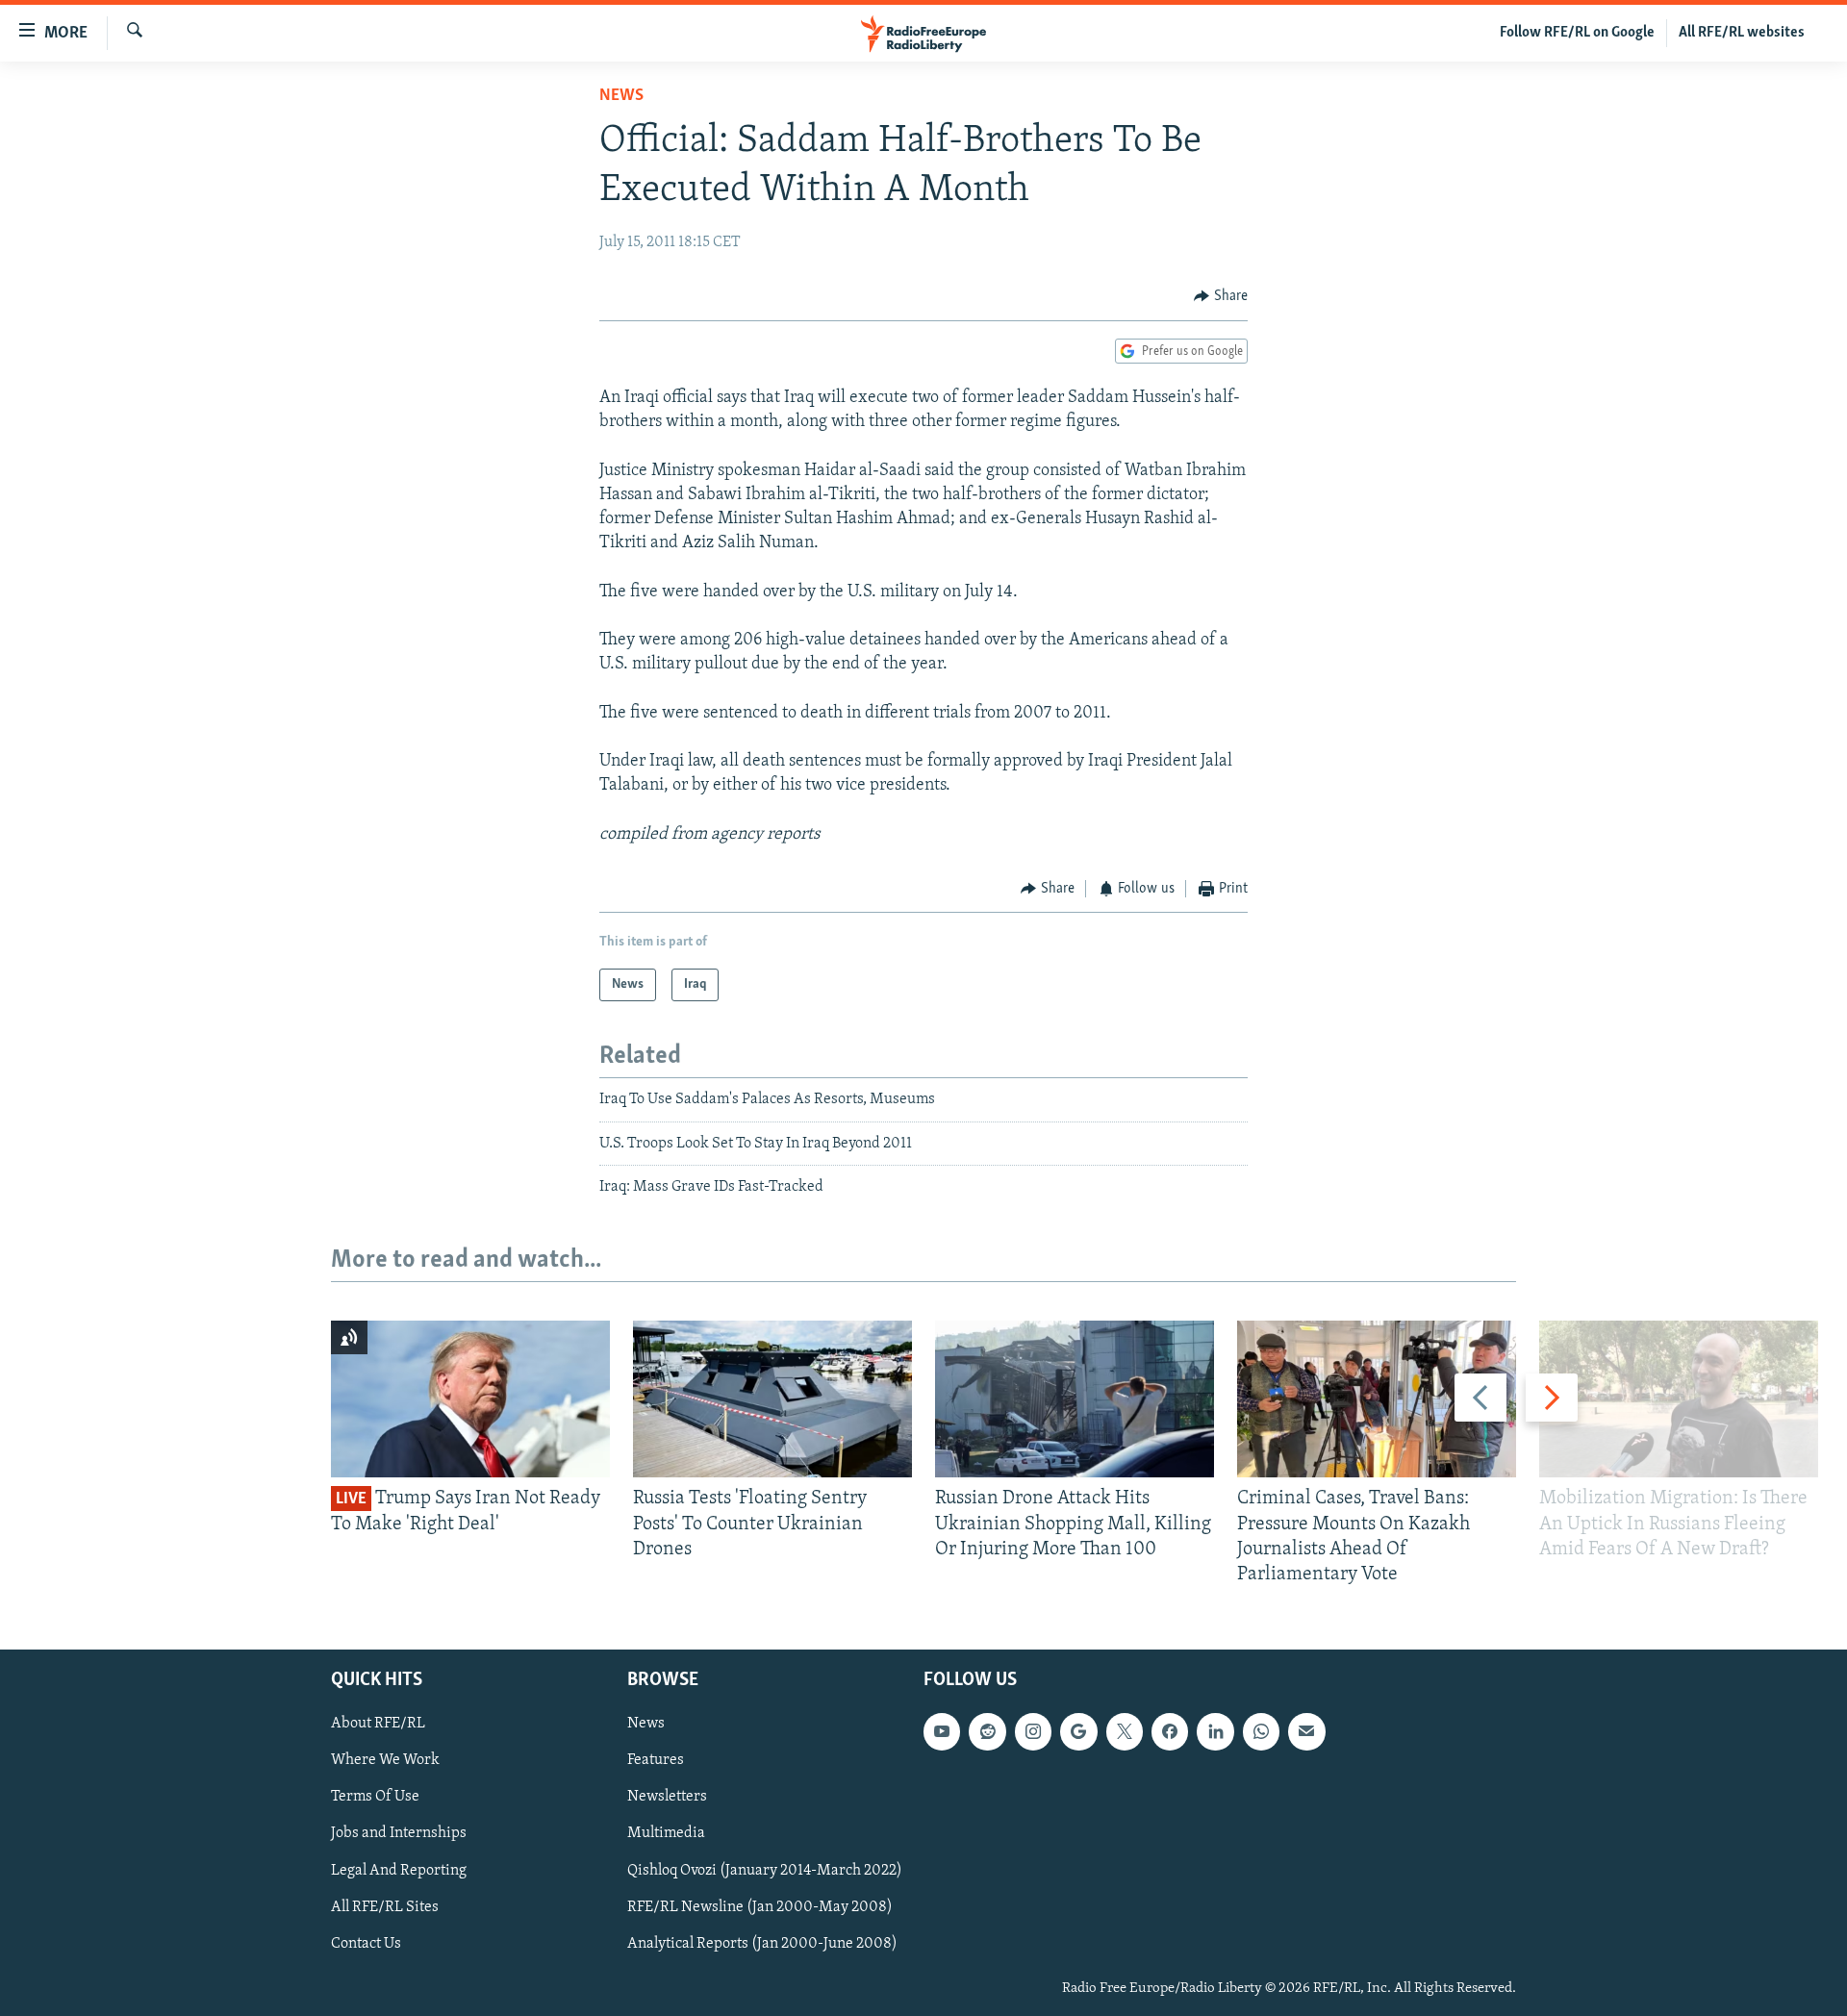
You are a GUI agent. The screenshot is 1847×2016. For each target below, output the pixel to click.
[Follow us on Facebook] (1170, 1732)
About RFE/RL (378, 1725)
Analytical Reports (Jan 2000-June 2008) (762, 1944)
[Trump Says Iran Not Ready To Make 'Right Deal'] (470, 1399)
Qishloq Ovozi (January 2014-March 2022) (765, 1871)
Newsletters (667, 1798)
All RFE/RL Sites (385, 1907)
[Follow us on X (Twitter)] (1125, 1732)
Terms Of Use (375, 1798)
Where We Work (385, 1761)
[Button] (1221, 296)
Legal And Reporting (399, 1871)
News (621, 96)
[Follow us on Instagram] (1033, 1732)
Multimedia (666, 1834)
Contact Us (366, 1944)
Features (656, 1761)
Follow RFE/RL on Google (1577, 33)
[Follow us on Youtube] (942, 1732)
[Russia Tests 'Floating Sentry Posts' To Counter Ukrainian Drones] (772, 1399)
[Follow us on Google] (1078, 1732)
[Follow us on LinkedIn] (1215, 1732)
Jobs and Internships (399, 1834)
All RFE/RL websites (1742, 33)
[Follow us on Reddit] (987, 1732)
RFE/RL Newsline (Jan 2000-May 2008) (760, 1907)
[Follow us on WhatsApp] (1261, 1732)
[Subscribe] (1306, 1732)
